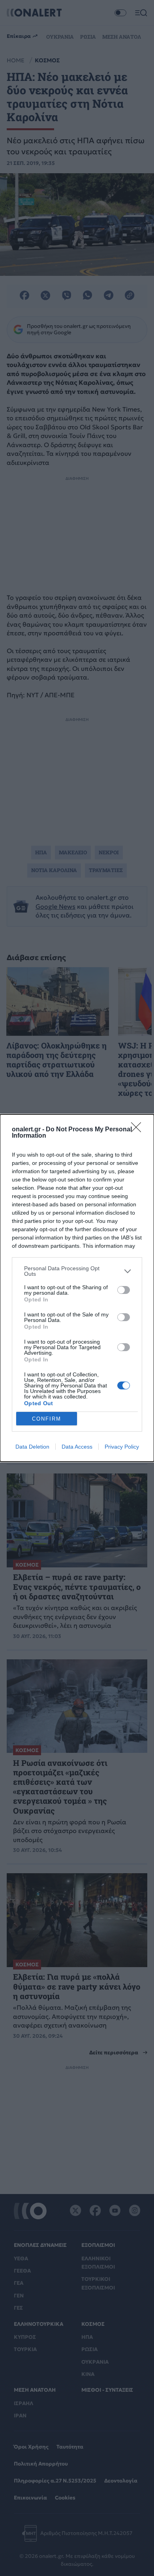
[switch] (124, 1290)
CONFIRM (47, 1419)
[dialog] (77, 1288)
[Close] (139, 1130)
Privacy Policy (122, 1447)
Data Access (77, 1447)
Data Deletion (32, 1447)
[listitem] (77, 1271)
